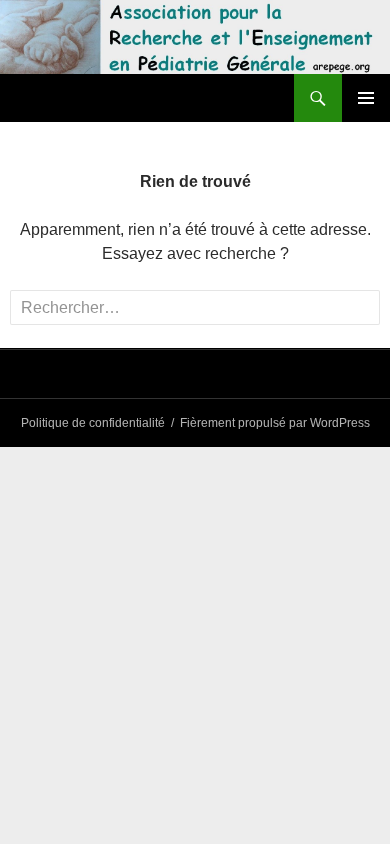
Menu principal (366, 98)
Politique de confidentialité (93, 423)
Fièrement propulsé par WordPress (275, 423)
